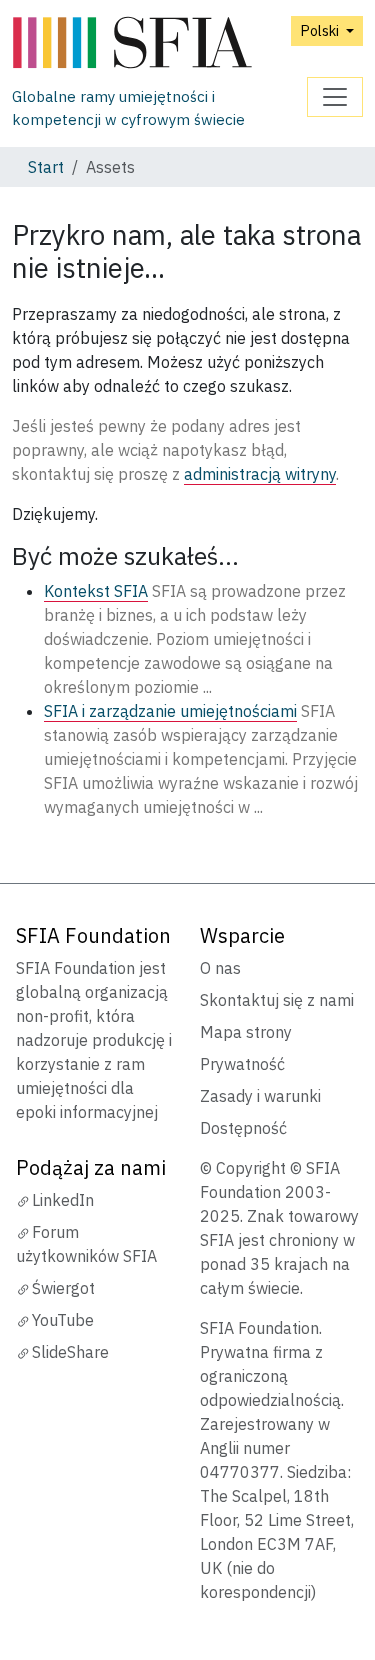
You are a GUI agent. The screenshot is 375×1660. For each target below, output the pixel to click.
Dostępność (243, 1128)
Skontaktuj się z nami (277, 1000)
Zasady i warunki (260, 1096)
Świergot (63, 1288)
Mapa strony (246, 1032)
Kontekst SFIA (96, 591)
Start (46, 167)
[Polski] (159, 43)
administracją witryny (260, 474)
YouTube (63, 1320)
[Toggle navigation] (335, 97)
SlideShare (70, 1352)
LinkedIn (63, 1200)
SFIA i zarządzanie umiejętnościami (170, 711)
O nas (220, 968)
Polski (321, 30)
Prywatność (242, 1064)
